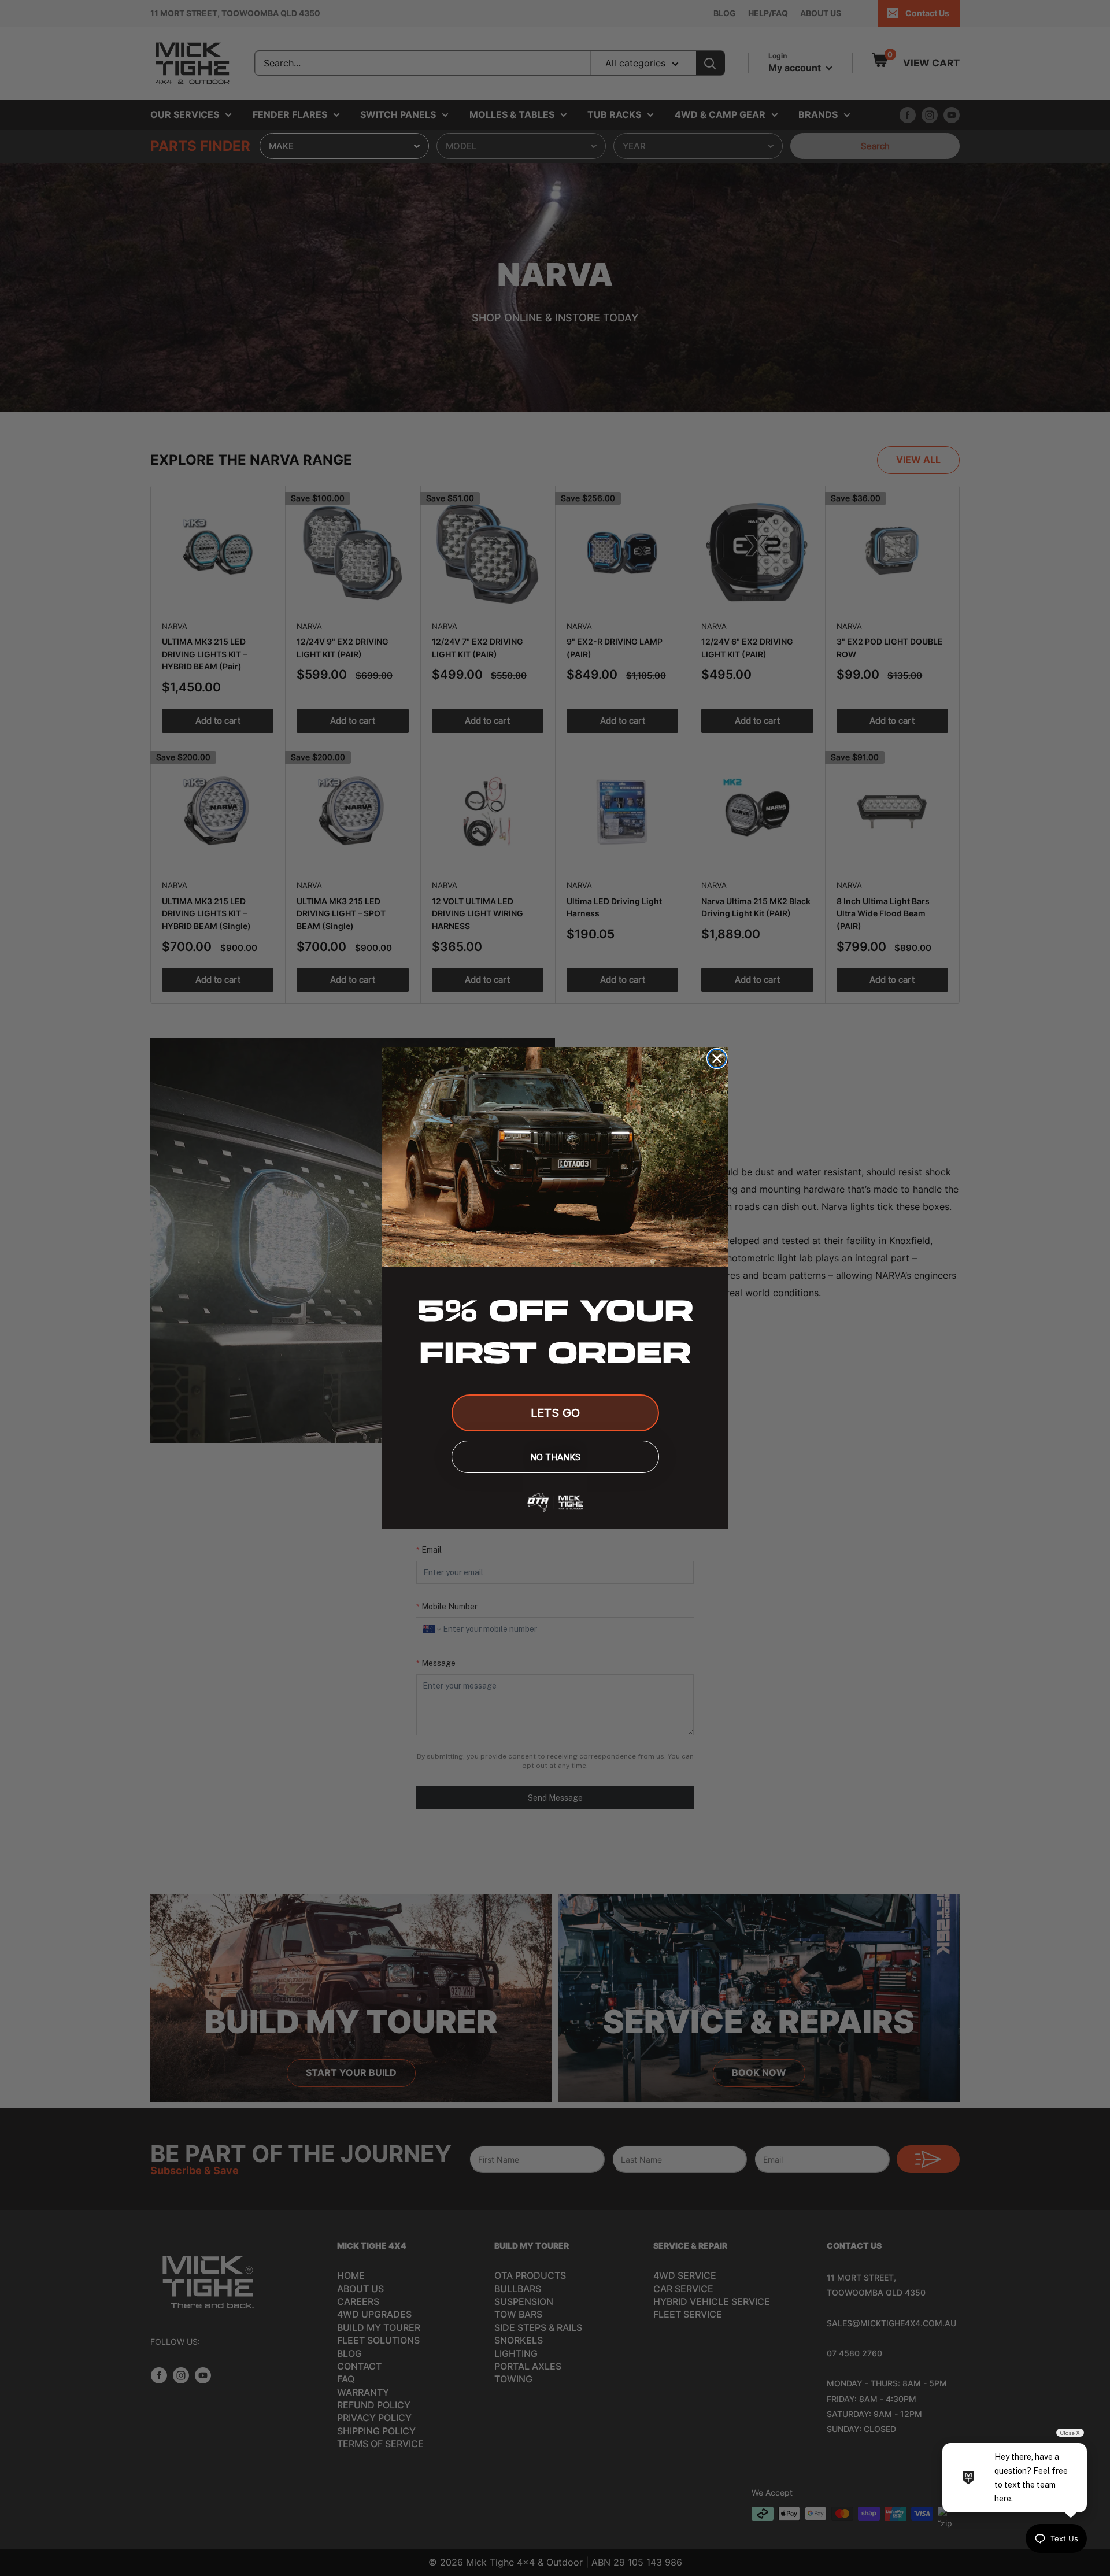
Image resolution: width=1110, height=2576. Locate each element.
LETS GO (555, 1413)
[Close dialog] (717, 1058)
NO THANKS (555, 1457)
